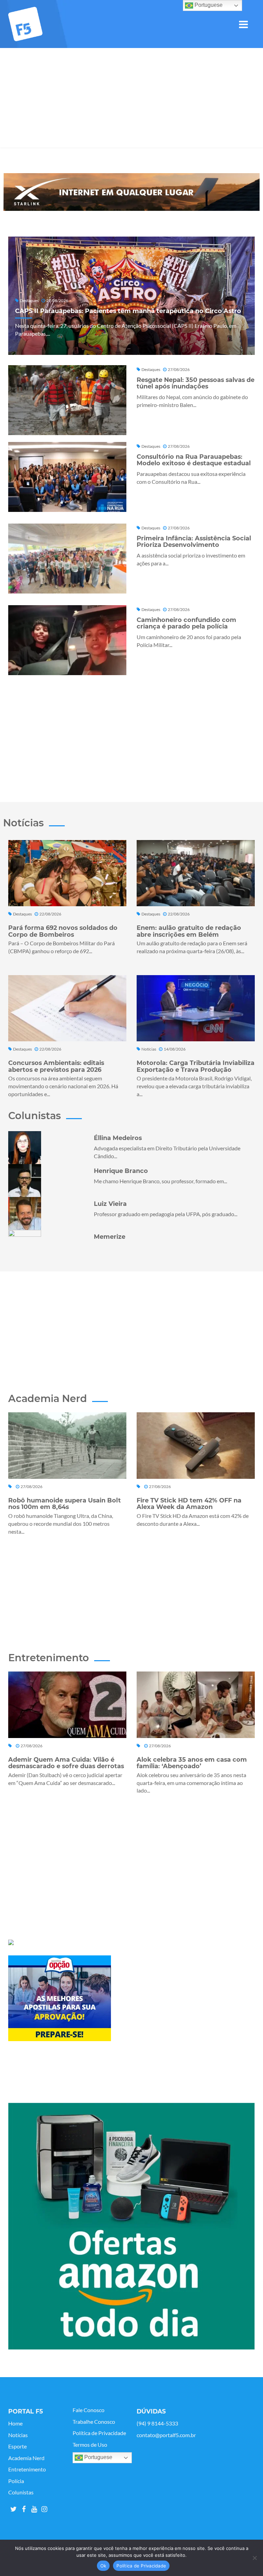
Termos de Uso (90, 2445)
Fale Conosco (89, 2410)
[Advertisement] (131, 99)
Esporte (17, 2446)
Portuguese (98, 2457)
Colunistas (21, 2492)
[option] (131, 192)
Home (15, 2423)
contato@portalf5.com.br (166, 2435)
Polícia (16, 2481)
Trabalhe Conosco (94, 2422)
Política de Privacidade (99, 2433)
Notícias (18, 2435)
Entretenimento (27, 2469)
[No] (254, 2558)
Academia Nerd (26, 2458)
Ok (103, 2566)
